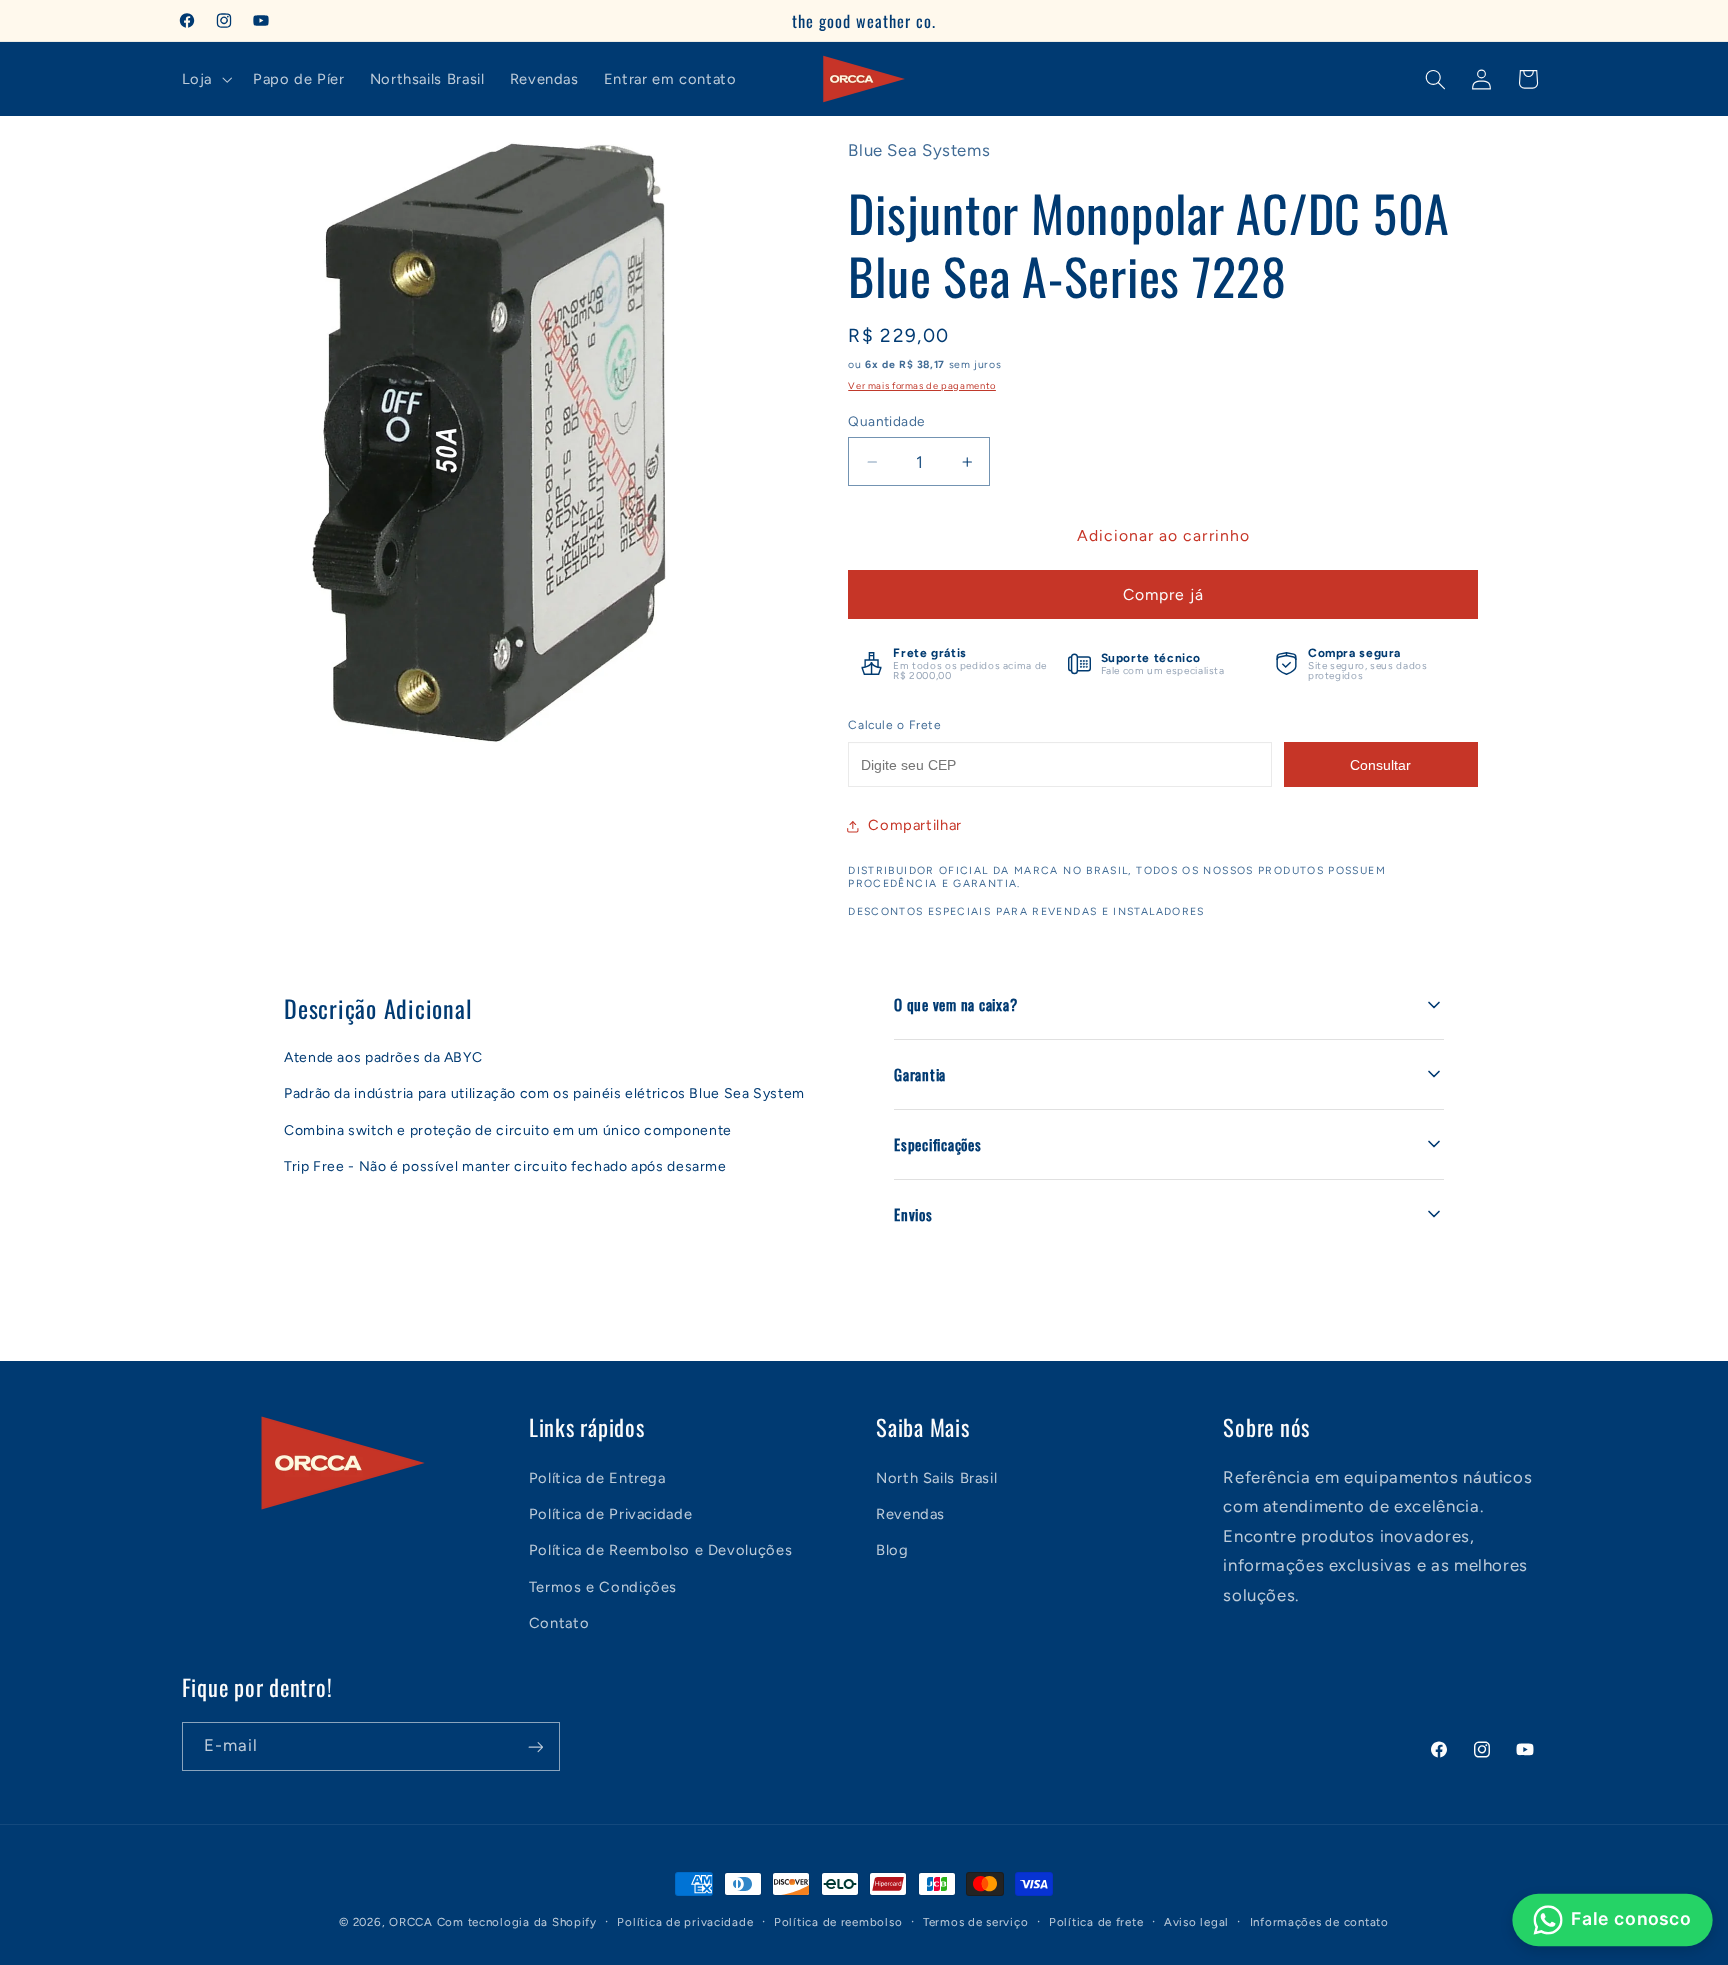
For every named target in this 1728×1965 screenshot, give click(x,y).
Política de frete (1096, 1922)
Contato (559, 1622)
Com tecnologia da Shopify (517, 1922)
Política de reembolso (838, 1922)
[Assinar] (535, 1746)
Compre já (1163, 594)
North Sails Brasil (936, 1477)
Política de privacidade (685, 1922)
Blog (892, 1550)
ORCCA (411, 1922)
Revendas (910, 1513)
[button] (204, 79)
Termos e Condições (603, 1586)
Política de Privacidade (611, 1513)
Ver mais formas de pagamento (922, 385)
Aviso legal (1196, 1922)
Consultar (1380, 765)
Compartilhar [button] (915, 825)
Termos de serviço (976, 1922)
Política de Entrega (597, 1477)
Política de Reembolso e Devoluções (660, 1550)
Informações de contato (1319, 1922)
